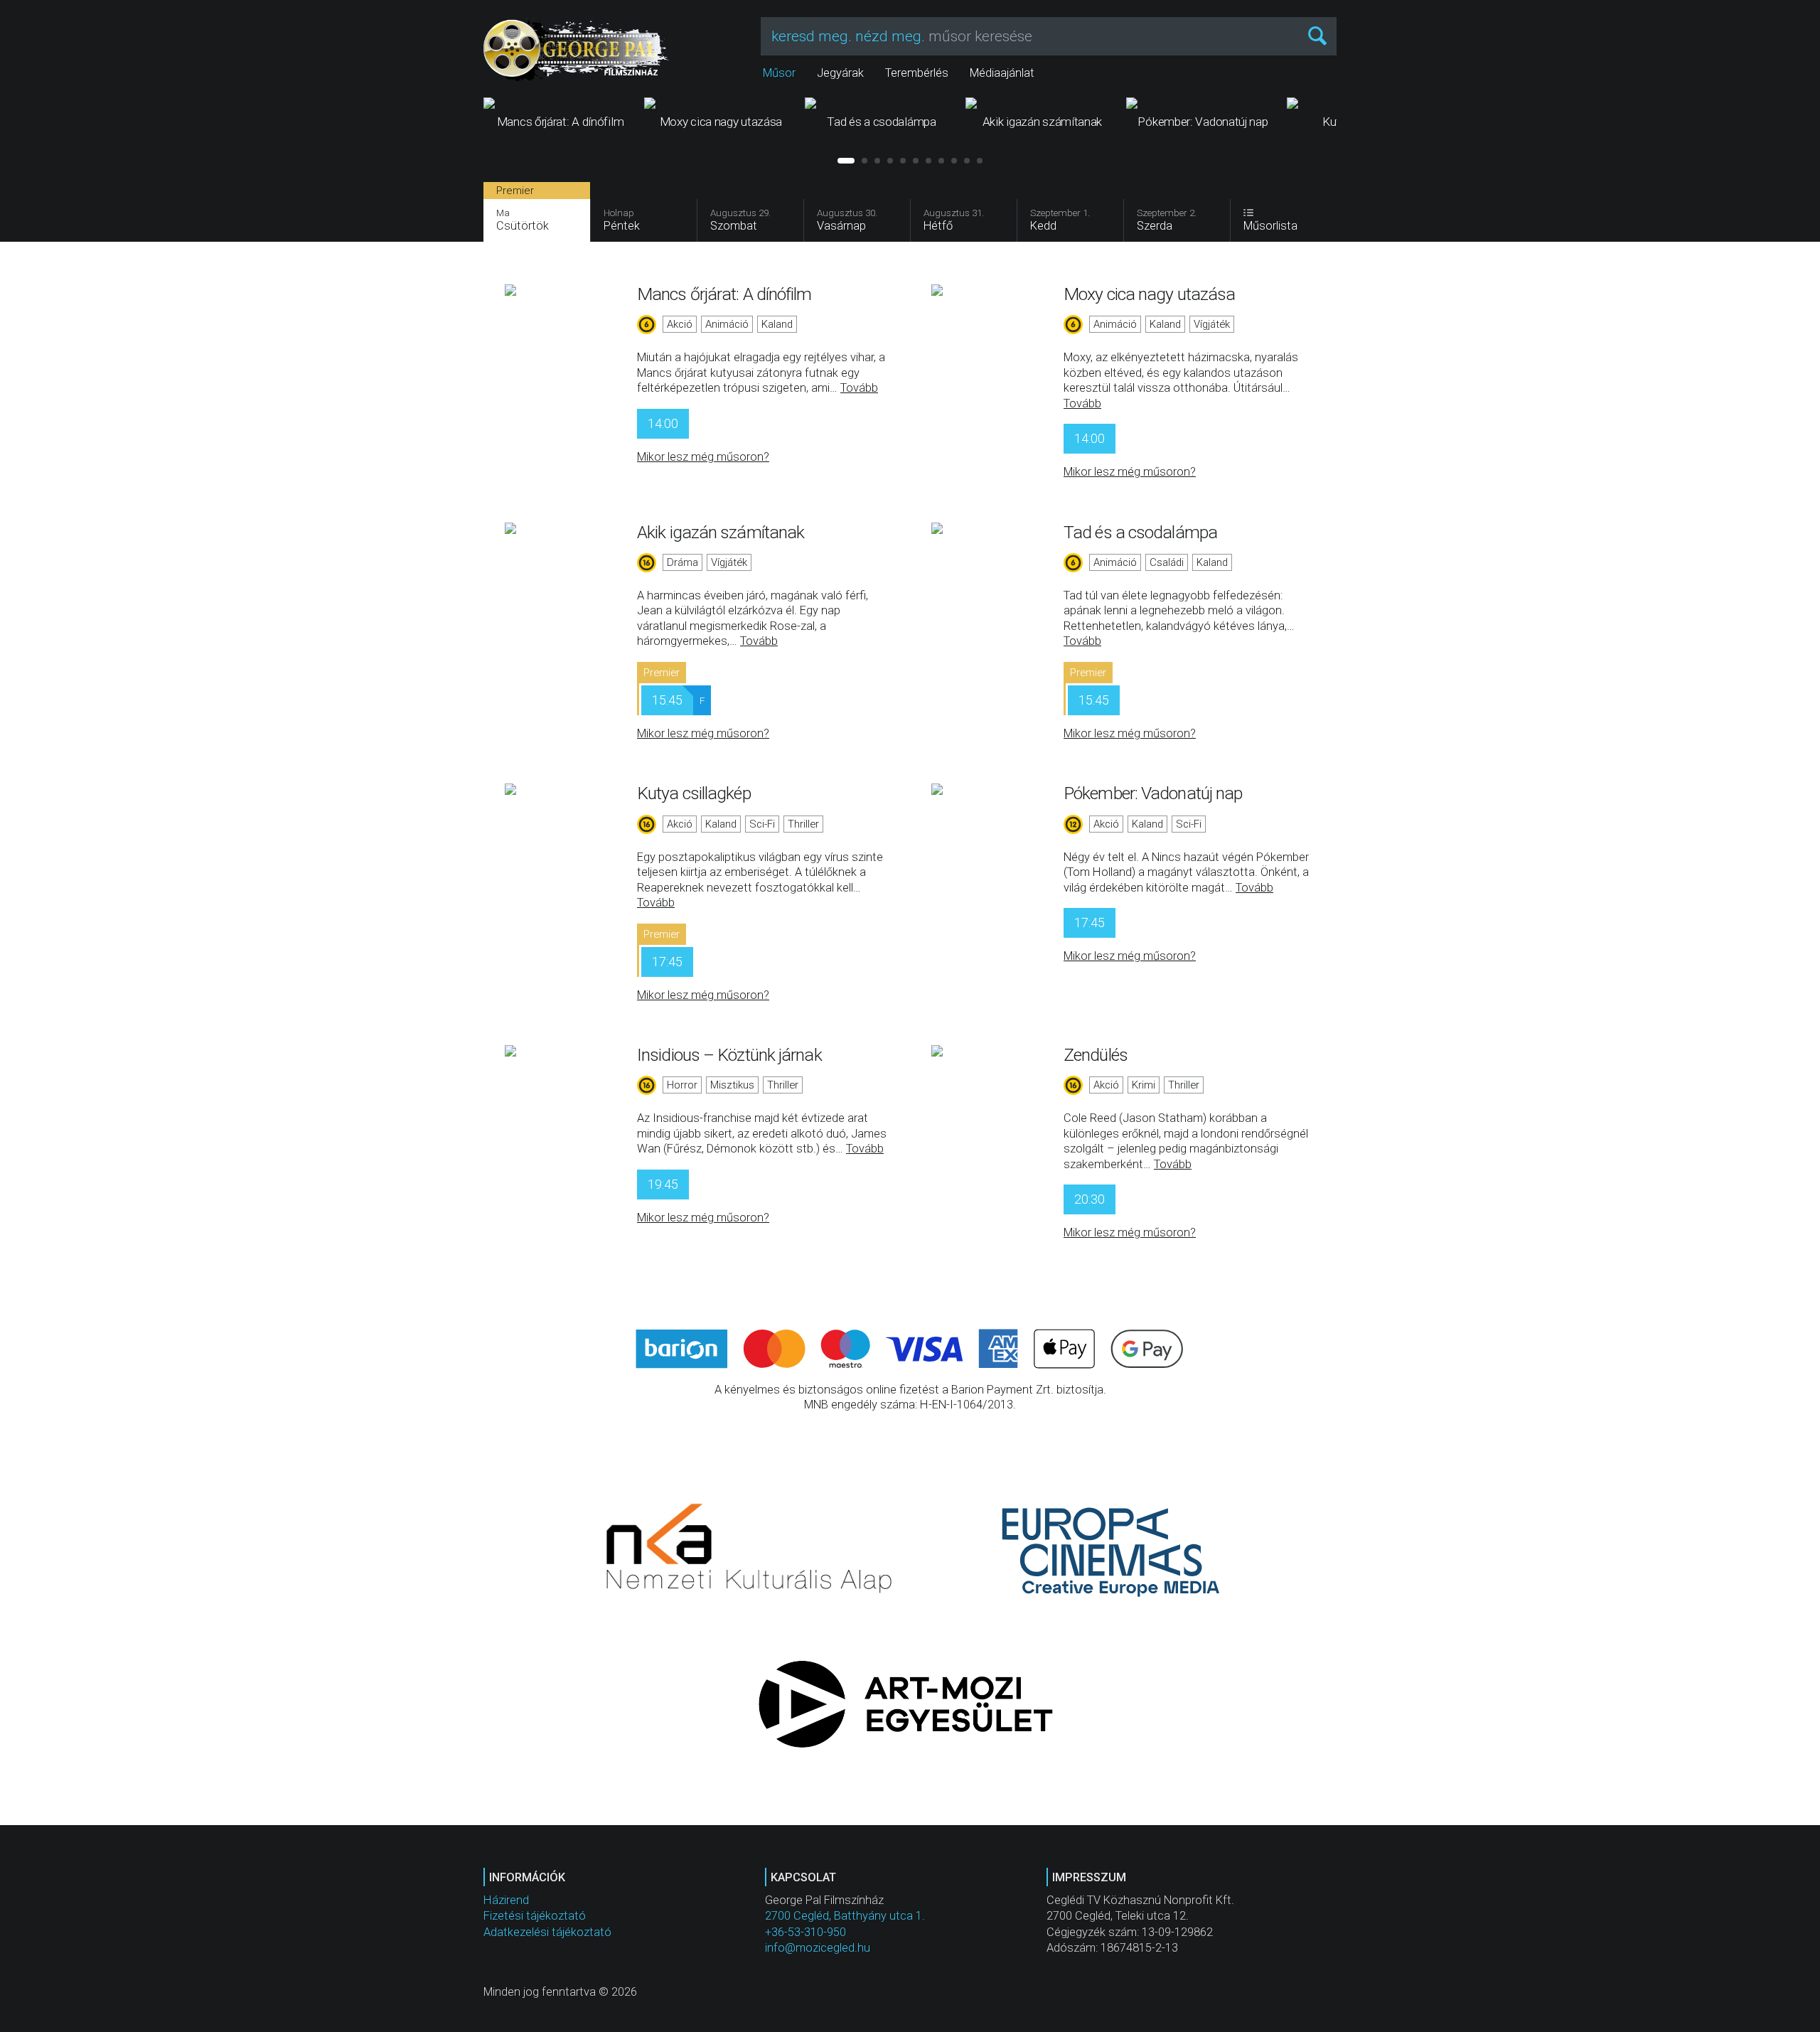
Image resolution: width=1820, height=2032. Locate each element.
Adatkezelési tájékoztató (547, 1932)
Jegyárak (840, 73)
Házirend (506, 1900)
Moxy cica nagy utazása (1149, 294)
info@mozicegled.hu (818, 1948)
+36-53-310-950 (805, 1932)
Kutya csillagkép (694, 793)
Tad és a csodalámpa (1140, 532)
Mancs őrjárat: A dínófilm (724, 294)
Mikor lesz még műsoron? (703, 457)
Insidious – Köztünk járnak (729, 1055)
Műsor (779, 73)
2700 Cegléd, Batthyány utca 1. (845, 1916)
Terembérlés (917, 73)
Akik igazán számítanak (721, 532)
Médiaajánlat (1002, 73)
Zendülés (1096, 1055)
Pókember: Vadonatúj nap (1153, 793)
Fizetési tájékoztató (535, 1916)
